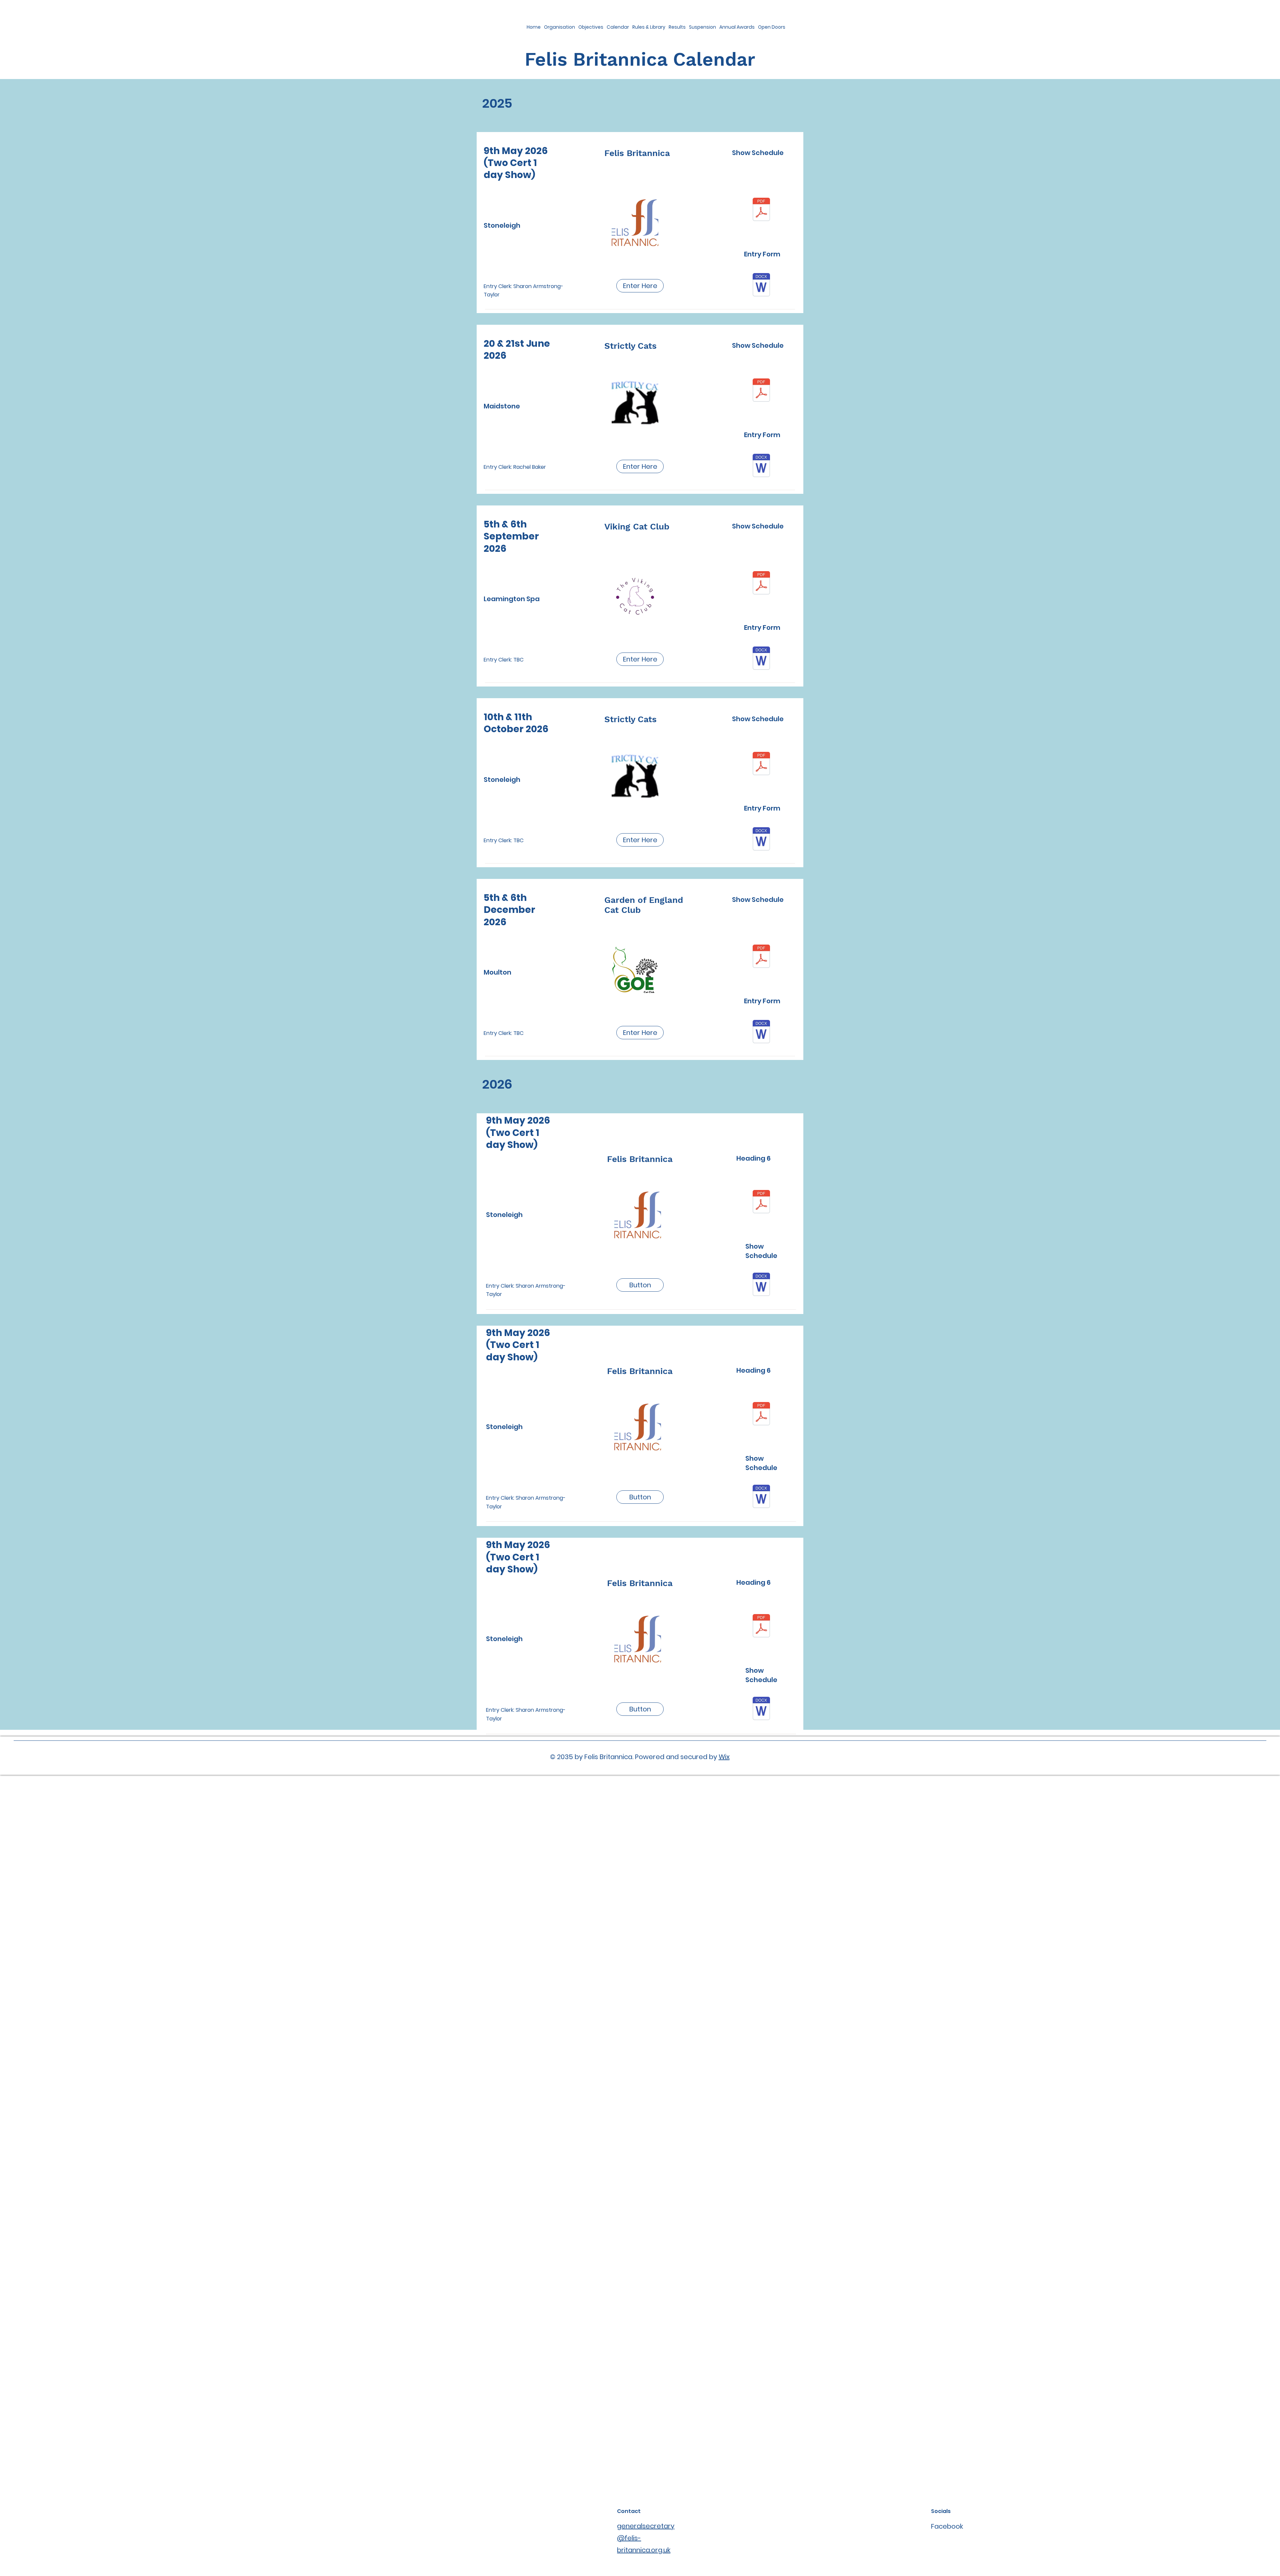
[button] (640, 466)
